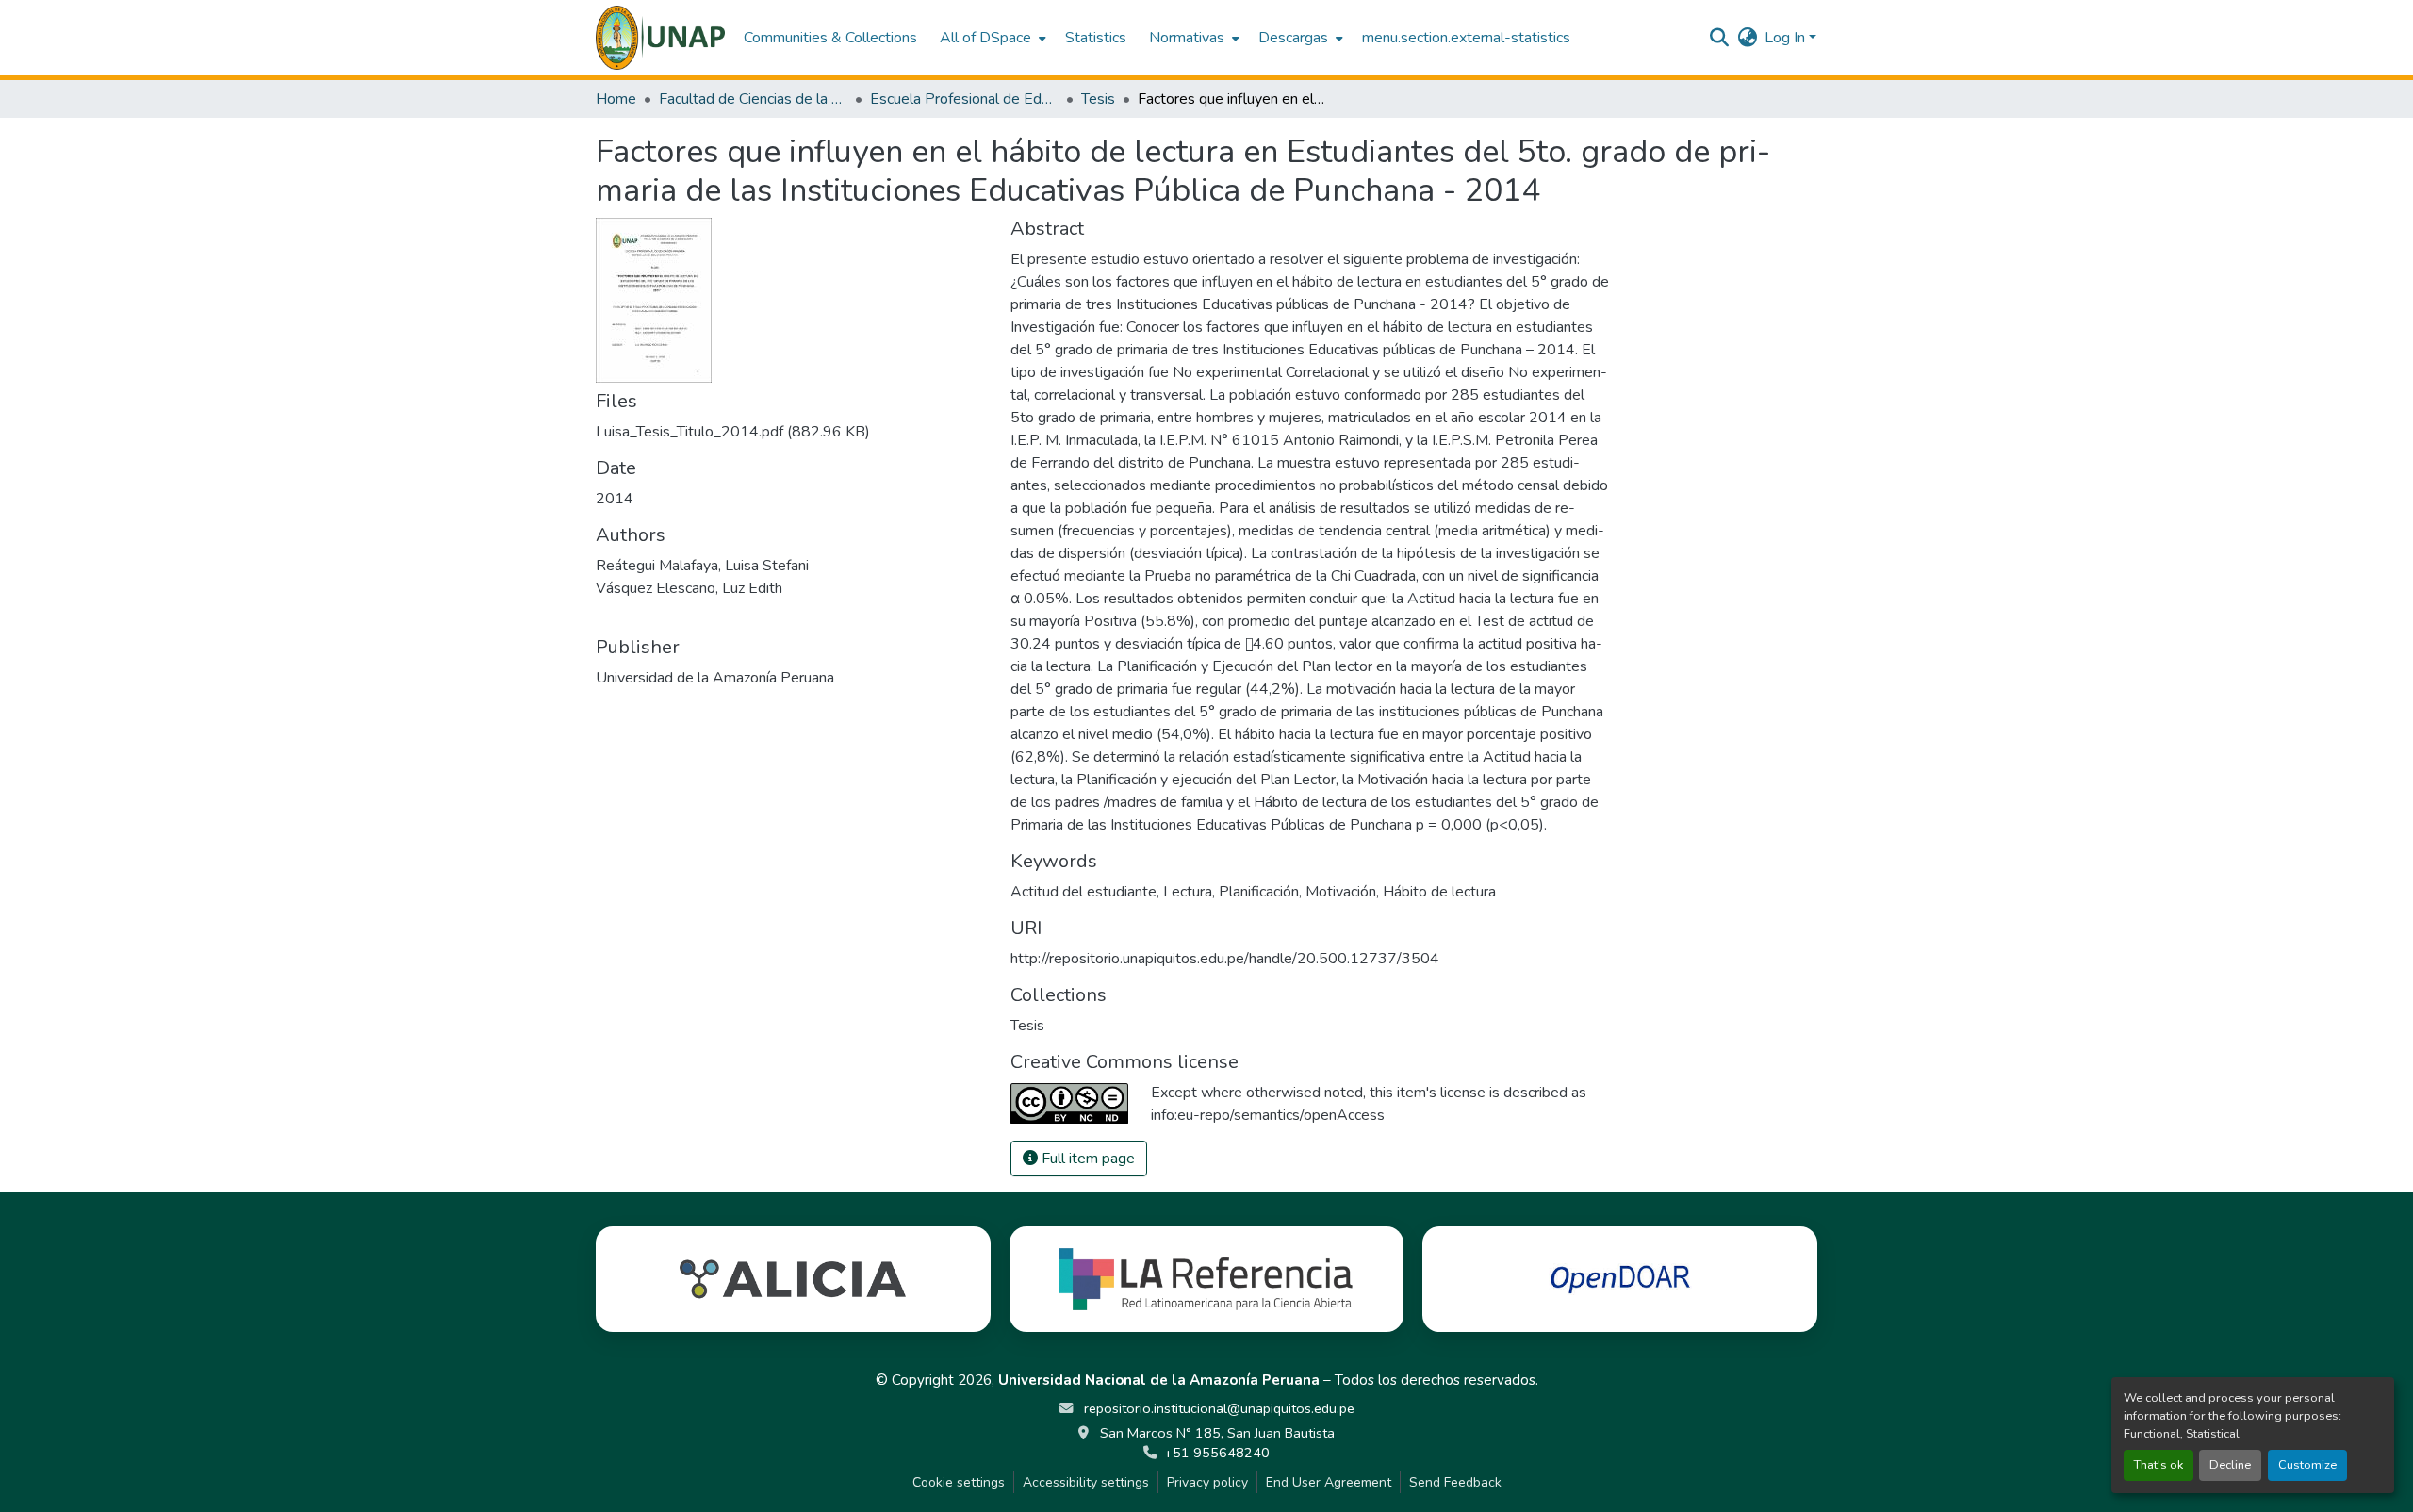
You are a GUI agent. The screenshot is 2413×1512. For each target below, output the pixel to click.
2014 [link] (615, 499)
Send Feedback (1455, 1482)
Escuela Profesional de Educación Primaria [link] (964, 99)
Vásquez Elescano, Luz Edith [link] (689, 588)
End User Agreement (1329, 1482)
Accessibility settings (1086, 1482)
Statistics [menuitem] (1096, 38)
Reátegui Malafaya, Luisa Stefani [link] (702, 566)
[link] (792, 432)
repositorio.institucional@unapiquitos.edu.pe (1217, 1408)
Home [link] (616, 99)
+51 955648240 (1217, 1453)
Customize (2307, 1465)
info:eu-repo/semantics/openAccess (1268, 1115)
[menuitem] (991, 38)
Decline (2230, 1465)
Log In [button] (1787, 38)
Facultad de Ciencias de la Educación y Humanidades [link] (753, 99)
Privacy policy (1207, 1482)
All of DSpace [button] (985, 38)
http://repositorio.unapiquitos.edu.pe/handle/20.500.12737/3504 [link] (1225, 959)
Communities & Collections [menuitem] (830, 38)
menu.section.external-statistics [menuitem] (1466, 38)
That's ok (2159, 1465)
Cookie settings (959, 1482)
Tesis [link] (1098, 99)
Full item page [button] (1086, 1159)
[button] (660, 38)
